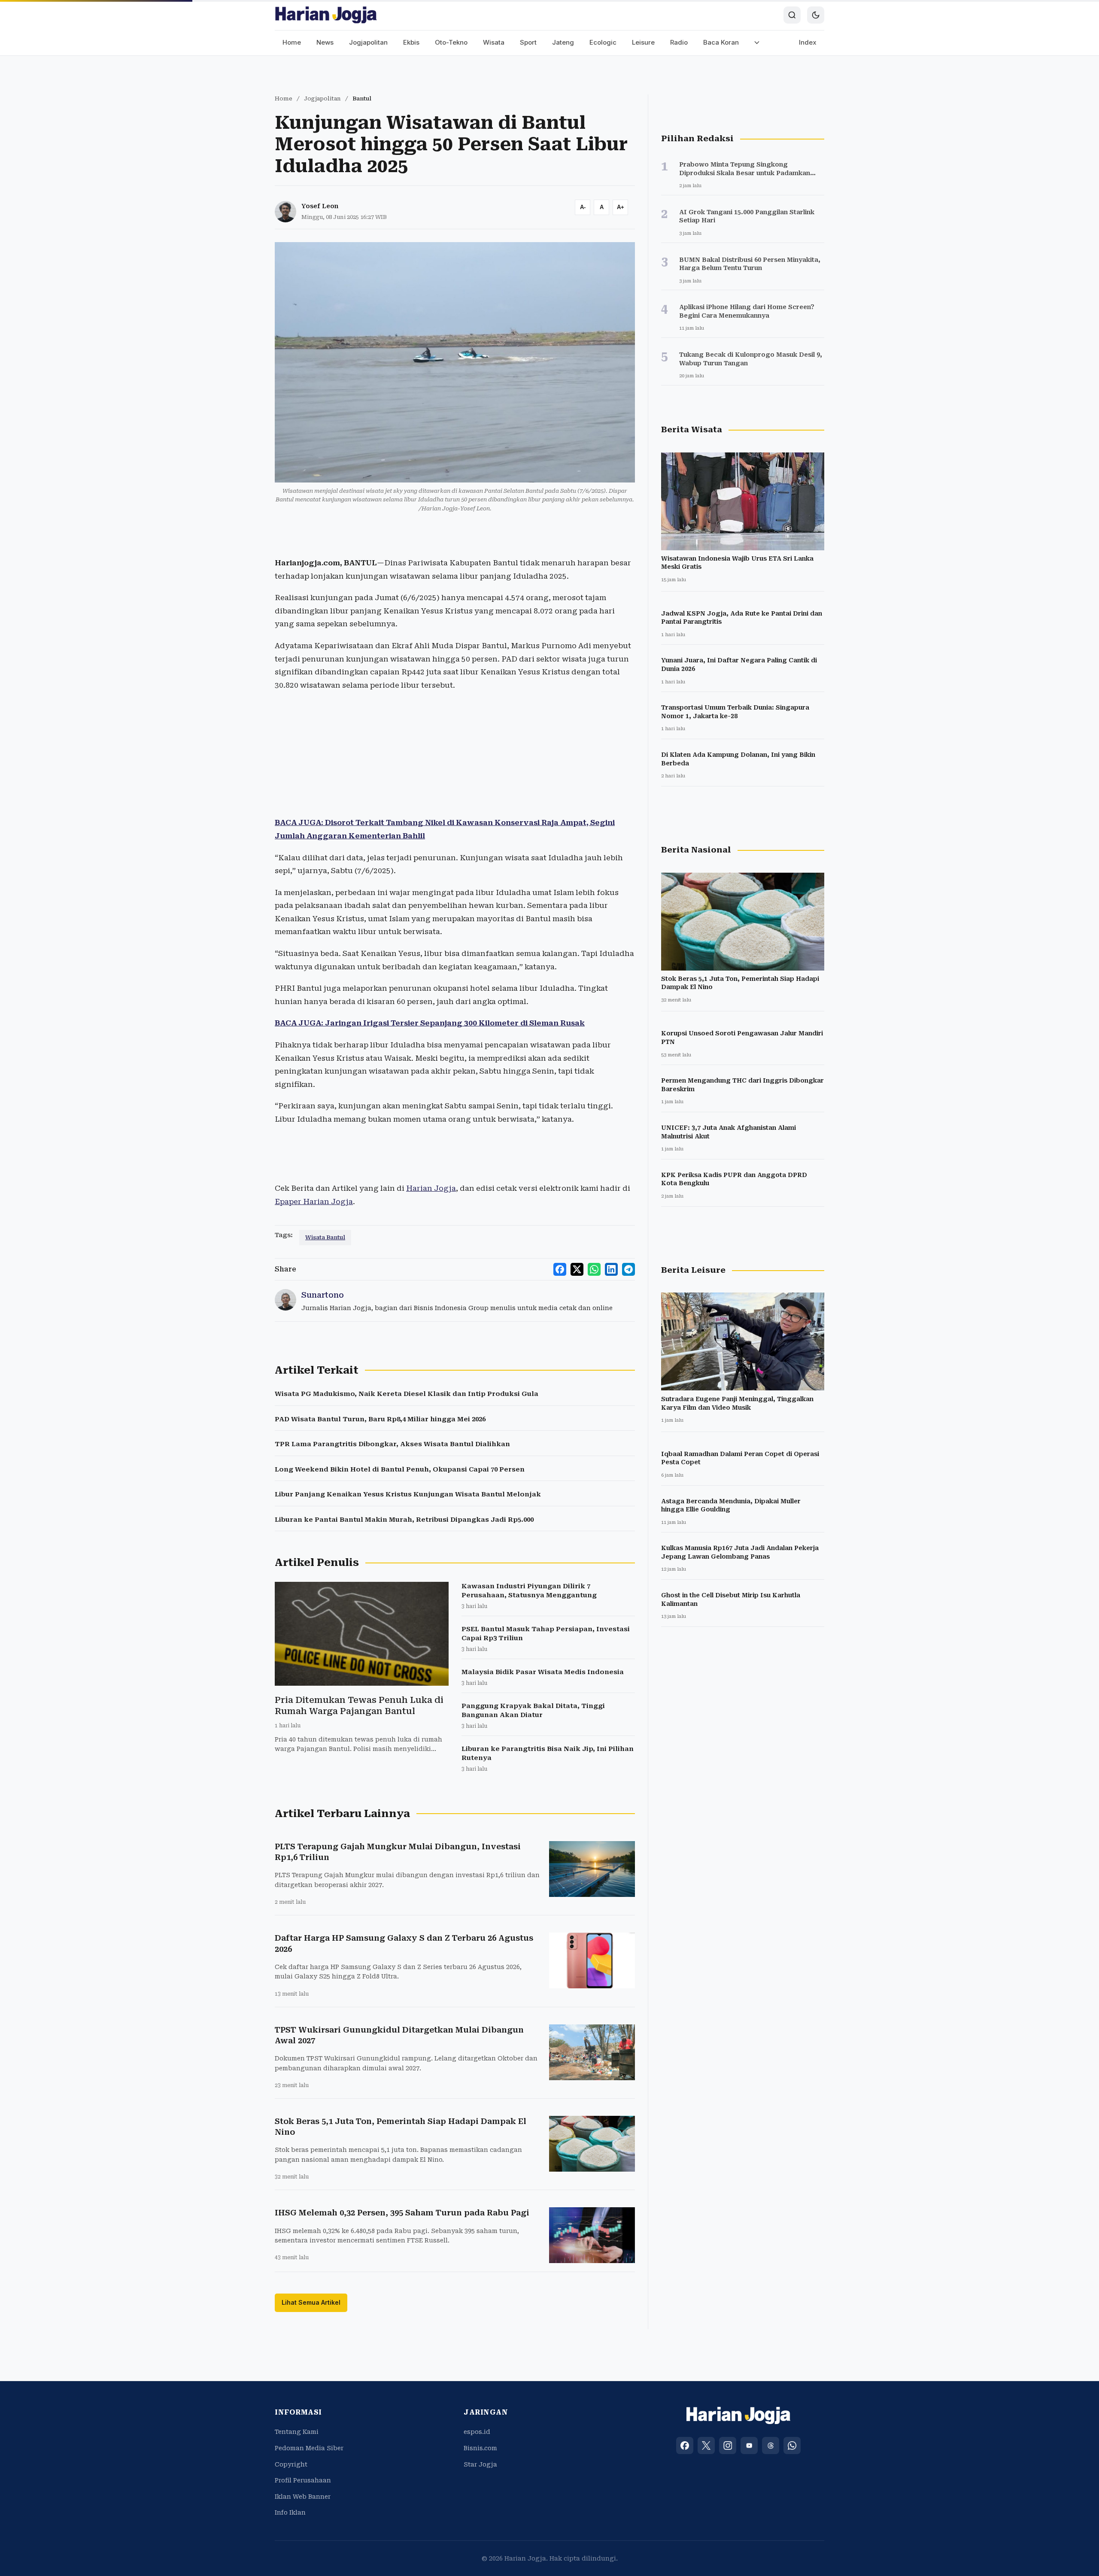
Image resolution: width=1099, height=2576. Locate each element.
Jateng (563, 42)
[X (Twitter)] (706, 2446)
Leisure (643, 42)
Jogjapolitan (368, 42)
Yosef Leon (320, 206)
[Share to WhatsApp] (594, 1269)
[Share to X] (577, 1269)
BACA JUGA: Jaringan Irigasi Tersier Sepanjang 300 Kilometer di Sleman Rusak (430, 1023)
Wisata (494, 42)
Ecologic (603, 42)
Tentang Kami (297, 2432)
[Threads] (771, 2446)
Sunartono (323, 1295)
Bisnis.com (480, 2448)
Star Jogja (480, 2464)
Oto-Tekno (451, 42)
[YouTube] (749, 2446)
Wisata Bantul (325, 1237)
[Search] (792, 15)
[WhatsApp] (792, 2446)
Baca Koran (721, 42)
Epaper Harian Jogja (314, 1202)
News (325, 42)
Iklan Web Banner (303, 2497)
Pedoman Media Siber (309, 2448)
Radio (679, 42)
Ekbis (411, 42)
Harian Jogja (431, 1188)
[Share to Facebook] (560, 1269)
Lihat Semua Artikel (311, 2302)
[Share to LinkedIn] (611, 1269)
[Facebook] (685, 2446)
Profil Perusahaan (303, 2480)
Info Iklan (290, 2512)
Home (292, 42)
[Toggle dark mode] (816, 15)
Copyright (291, 2464)
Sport (528, 42)
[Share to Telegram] (628, 1269)
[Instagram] (728, 2446)
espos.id (477, 2432)
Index (808, 42)
